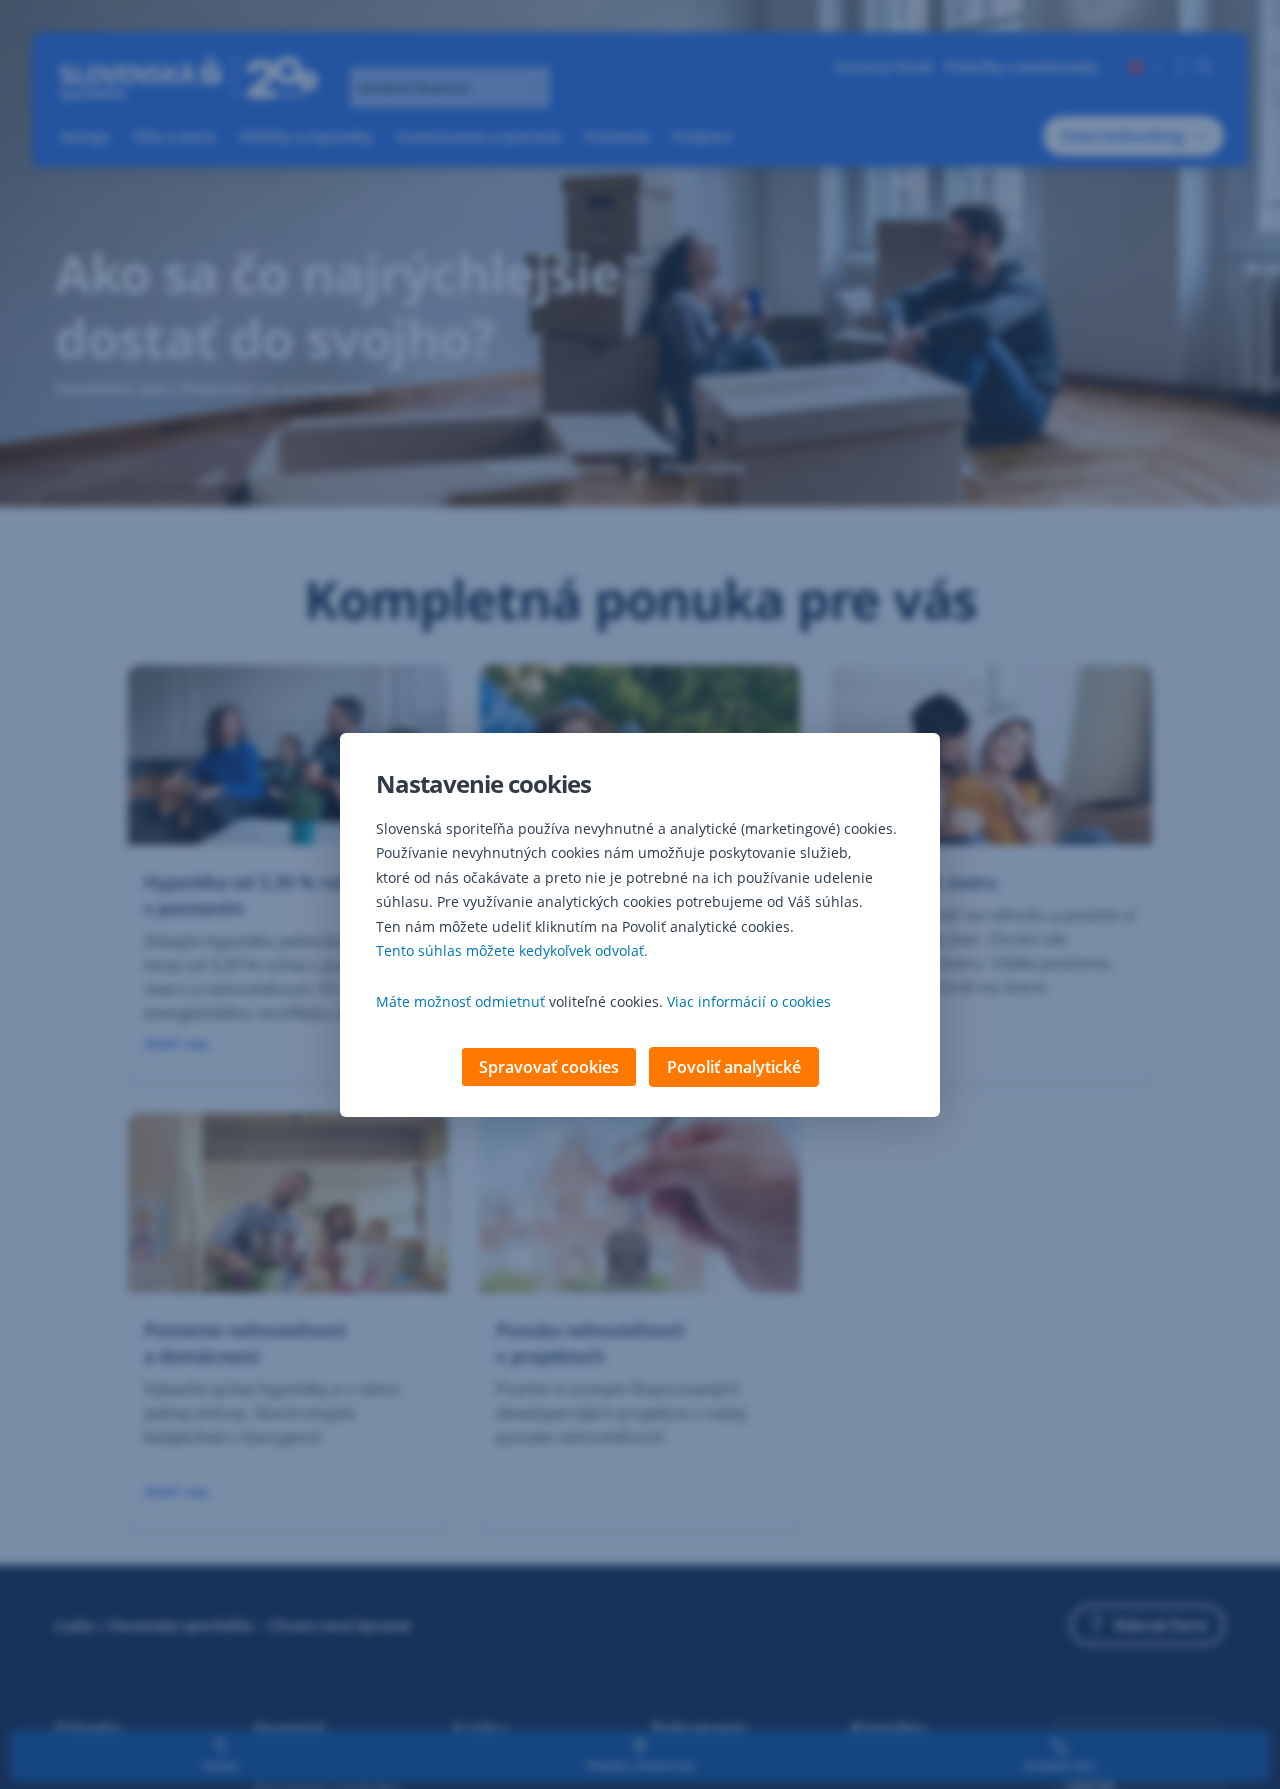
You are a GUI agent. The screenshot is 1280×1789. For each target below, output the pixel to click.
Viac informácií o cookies (749, 1001)
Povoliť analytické (734, 1067)
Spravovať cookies (549, 1067)
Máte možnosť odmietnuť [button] (460, 1001)
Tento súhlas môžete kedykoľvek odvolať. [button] (512, 950)
